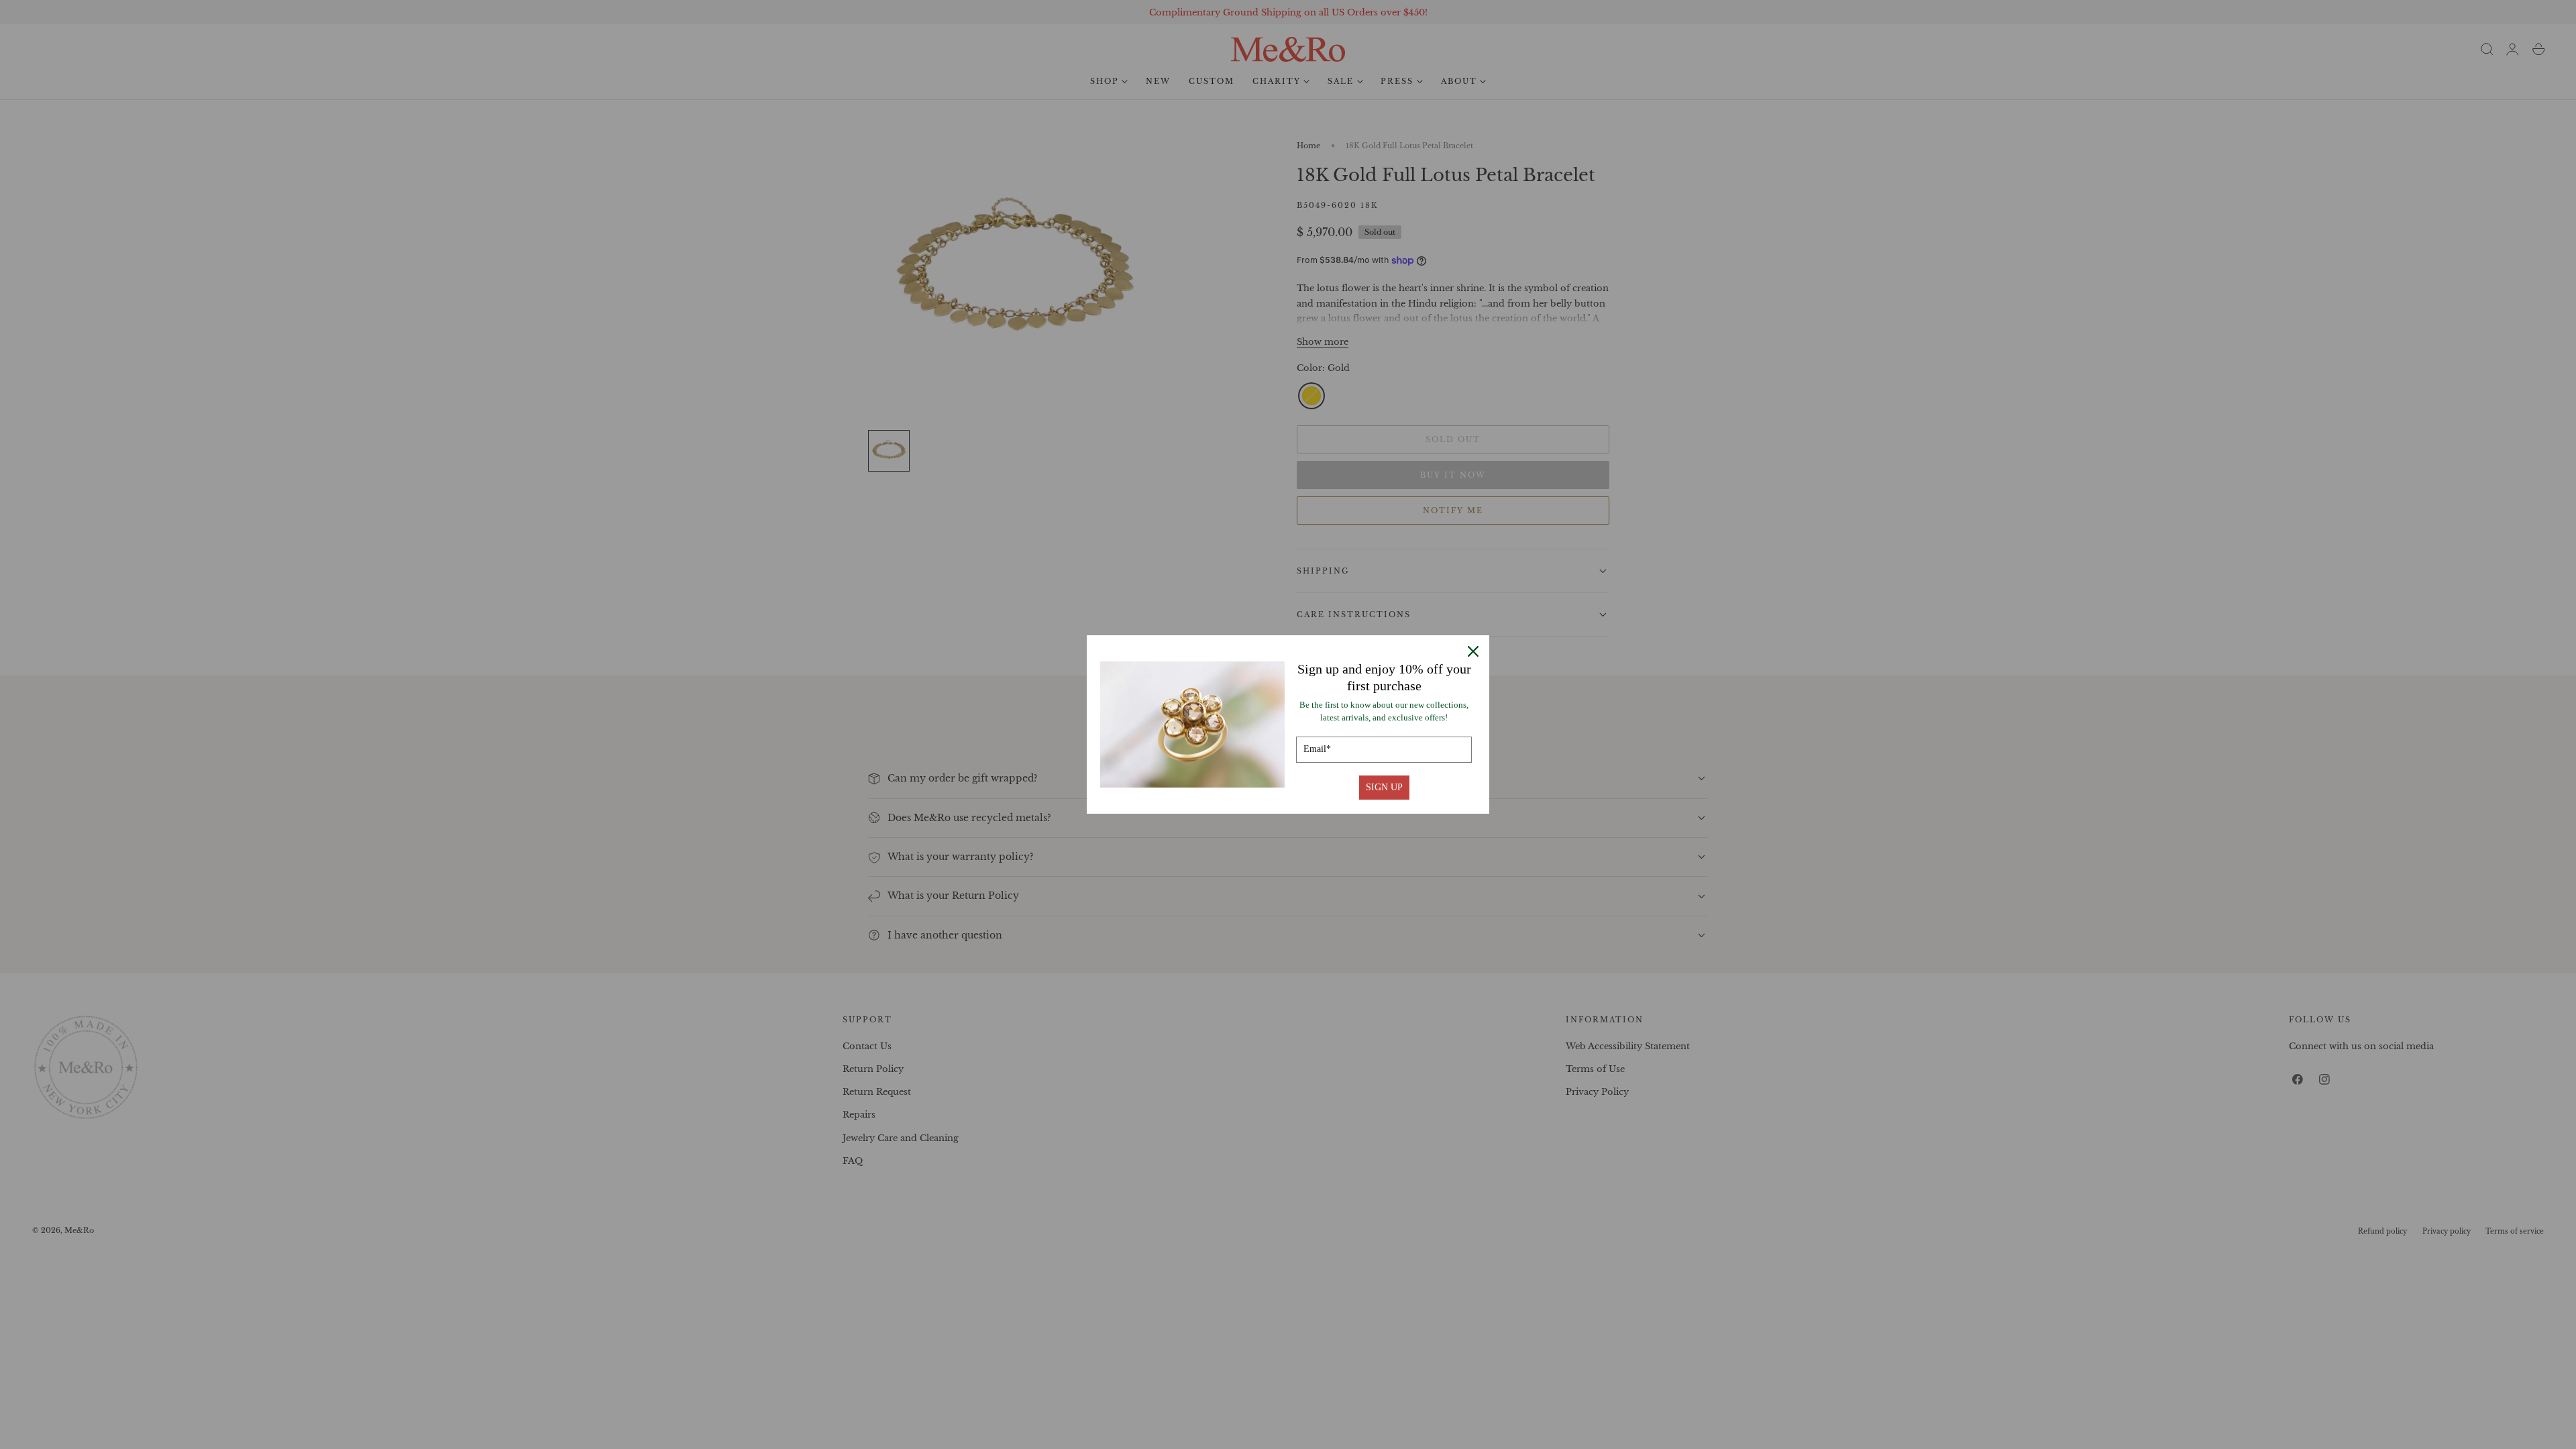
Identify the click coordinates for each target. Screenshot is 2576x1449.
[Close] (1473, 651)
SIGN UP (1384, 787)
